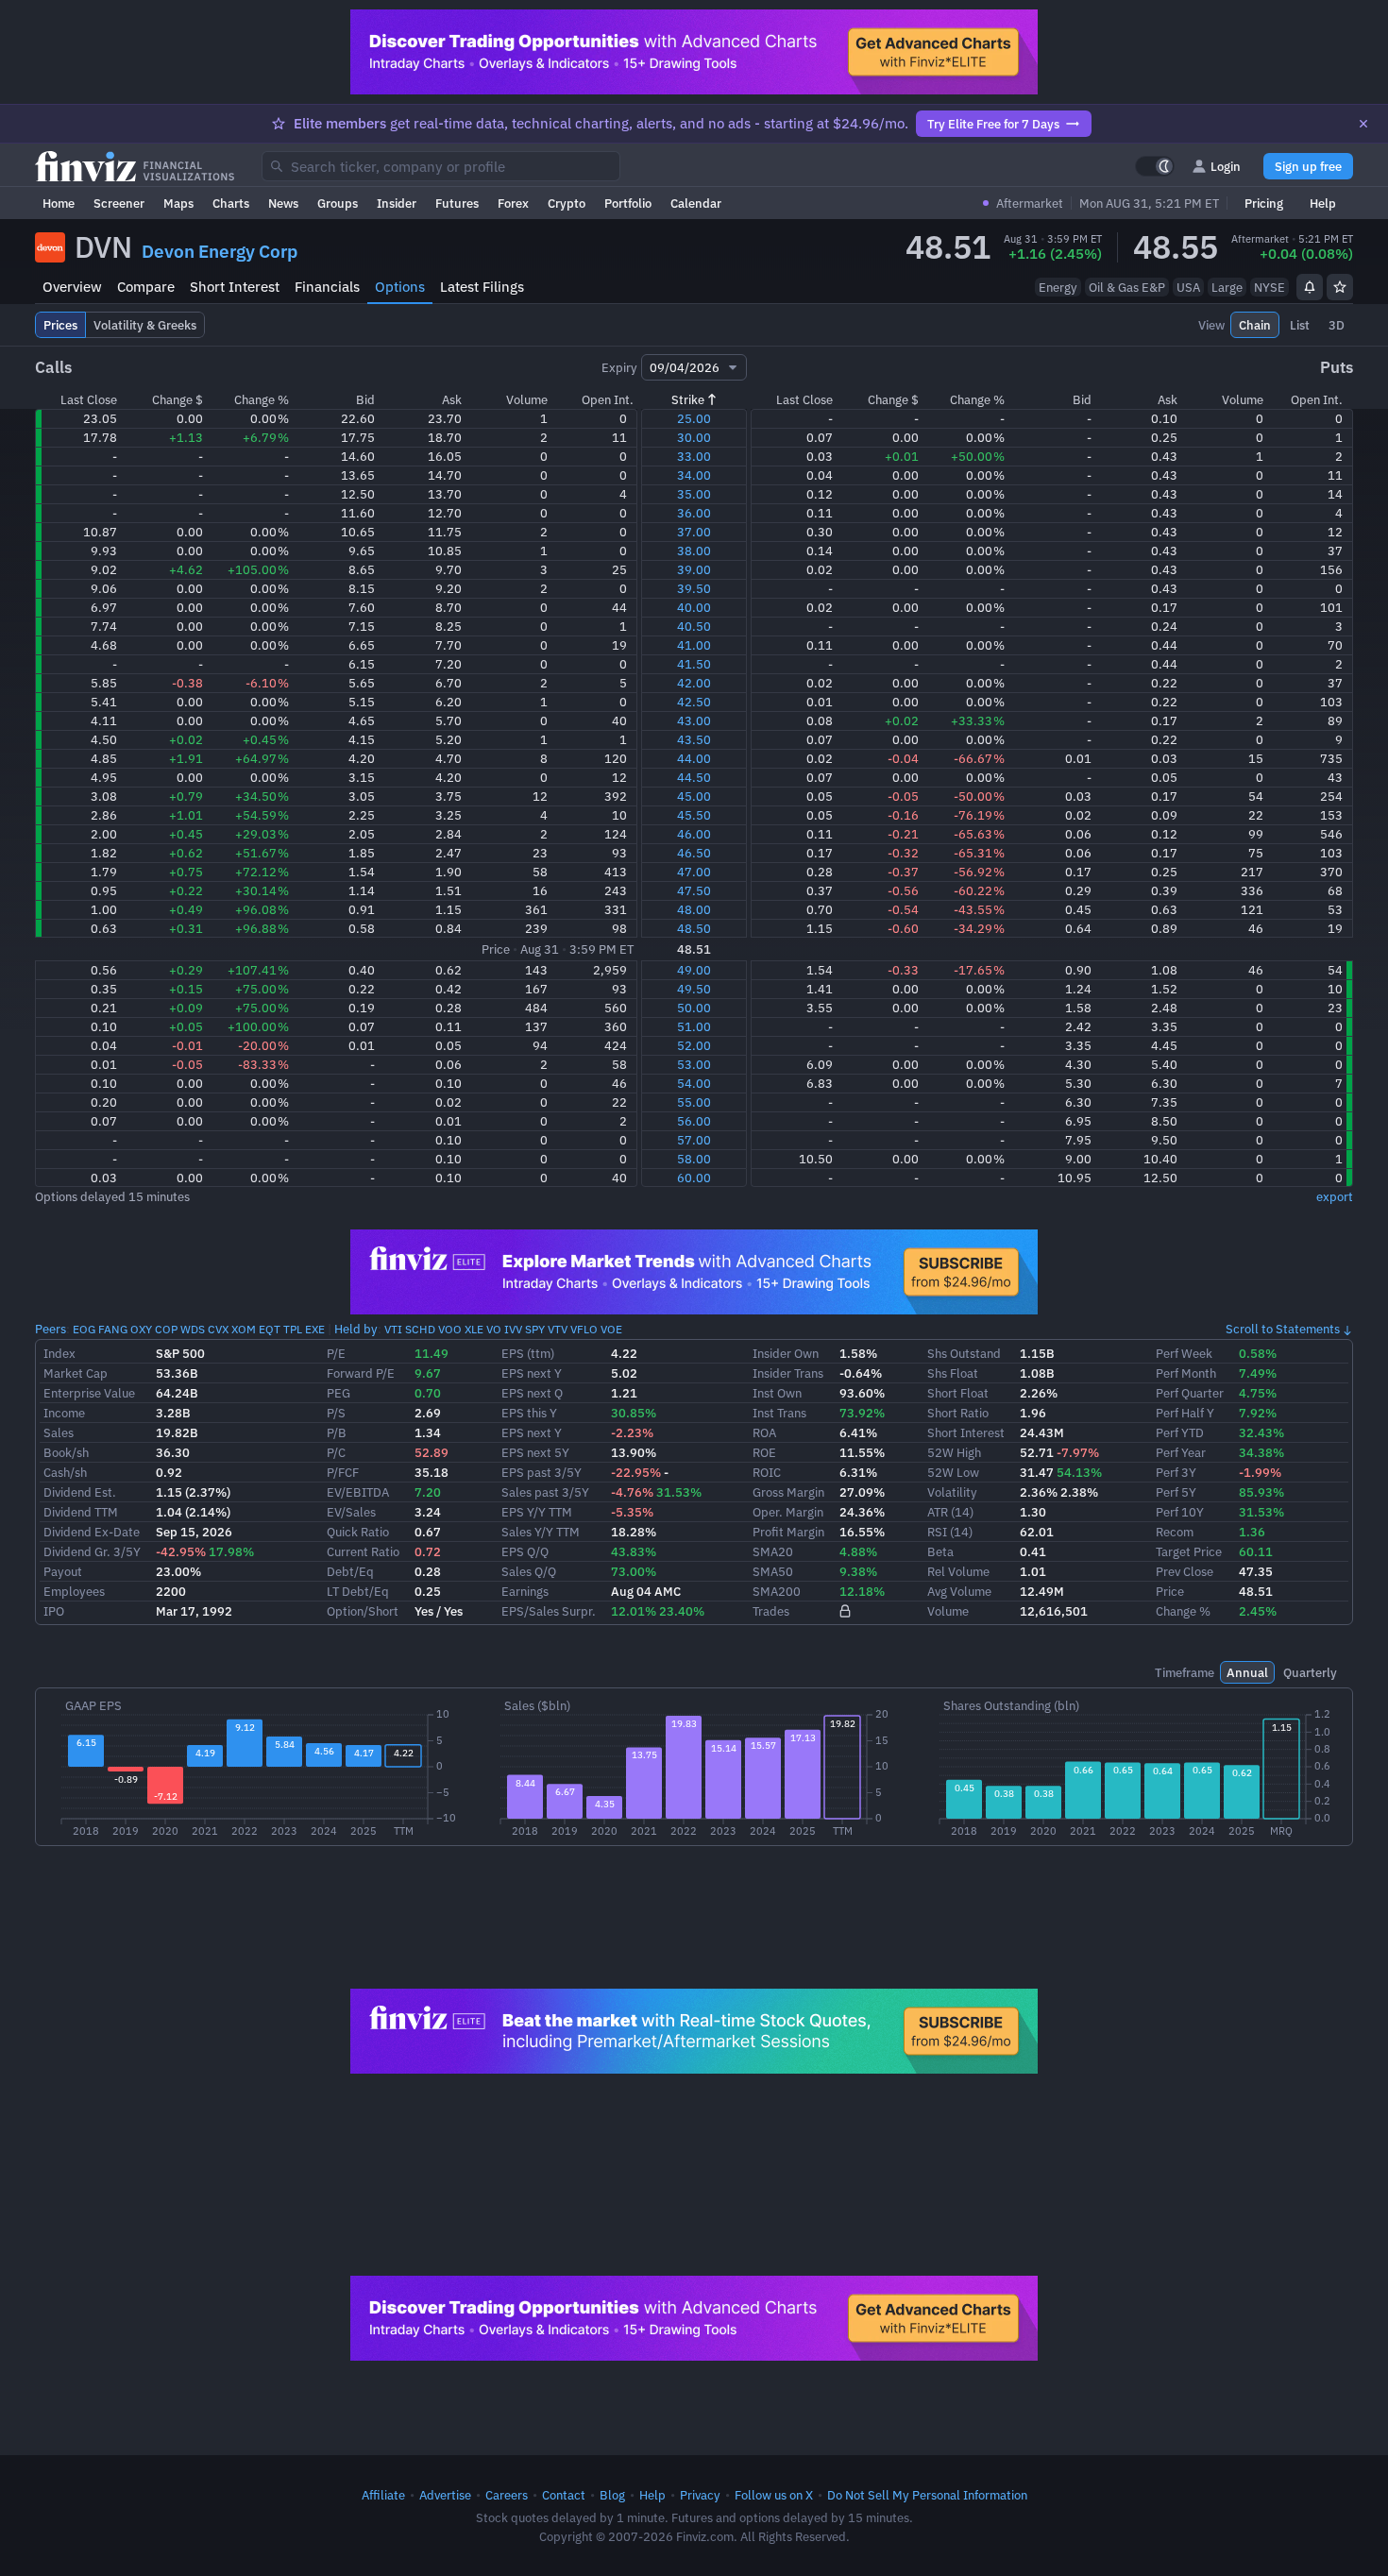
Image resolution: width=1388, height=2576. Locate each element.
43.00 (694, 720)
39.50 (694, 588)
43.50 (694, 739)
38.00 (694, 551)
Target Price (1189, 1551)
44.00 (694, 758)
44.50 (694, 777)
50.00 (694, 1008)
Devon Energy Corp (220, 251)
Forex (513, 203)
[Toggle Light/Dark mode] (1155, 166)
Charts (231, 203)
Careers (507, 2495)
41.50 (694, 664)
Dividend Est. (80, 1492)
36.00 (694, 513)
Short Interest (235, 287)
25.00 (694, 418)
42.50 (694, 702)
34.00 (694, 475)
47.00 (694, 872)
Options (400, 287)
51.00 (694, 1026)
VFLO (584, 1329)
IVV (513, 1329)
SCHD (420, 1329)
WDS (193, 1329)
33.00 (694, 456)
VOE (611, 1329)
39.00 (694, 569)
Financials (327, 287)
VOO (450, 1329)
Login (1226, 166)
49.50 (694, 989)
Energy (1058, 287)
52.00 (694, 1045)
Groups (338, 203)
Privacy (700, 2495)
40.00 (694, 607)
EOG (84, 1329)
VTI (393, 1329)
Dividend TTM (81, 1512)
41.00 (694, 645)
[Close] (1363, 124)
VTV (558, 1329)
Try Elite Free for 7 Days (993, 124)
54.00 (694, 1083)
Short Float (958, 1393)
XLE (474, 1329)
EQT (270, 1329)
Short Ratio (958, 1413)
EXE (315, 1329)
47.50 (694, 890)
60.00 (694, 1178)
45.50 (694, 815)
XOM (244, 1329)
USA (1188, 287)
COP (166, 1329)
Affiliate (383, 2495)
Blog (612, 2495)
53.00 (694, 1064)
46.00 (694, 834)
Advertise (445, 2495)
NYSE (1270, 287)
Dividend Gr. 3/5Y (92, 1551)
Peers (51, 1329)
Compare (146, 287)
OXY (141, 1329)
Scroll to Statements (1283, 1329)
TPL (293, 1329)
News (283, 203)
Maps (178, 203)
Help (1323, 203)
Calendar (696, 203)
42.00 (694, 683)
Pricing (1264, 203)
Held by (356, 1329)
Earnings (525, 1591)
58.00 (694, 1159)
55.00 (694, 1102)
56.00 (694, 1121)
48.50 (694, 928)
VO (494, 1329)
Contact (564, 2495)
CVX (218, 1329)
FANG (113, 1329)
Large (1227, 287)
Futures (457, 203)
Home (59, 203)
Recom (1175, 1532)
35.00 (694, 494)
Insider (397, 203)
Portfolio (628, 203)
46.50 (694, 853)
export (1335, 1196)
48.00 (694, 909)
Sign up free (1308, 166)
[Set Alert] (1310, 287)
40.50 (694, 626)
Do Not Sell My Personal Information (927, 2495)
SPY (535, 1329)
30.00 (694, 437)
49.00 (694, 970)
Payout (63, 1571)
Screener (119, 203)
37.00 (694, 532)
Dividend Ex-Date (92, 1532)
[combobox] (441, 166)
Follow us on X (774, 2495)
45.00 (694, 796)
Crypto (567, 203)
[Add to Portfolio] (1340, 287)
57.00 (694, 1140)
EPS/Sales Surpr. (549, 1611)
